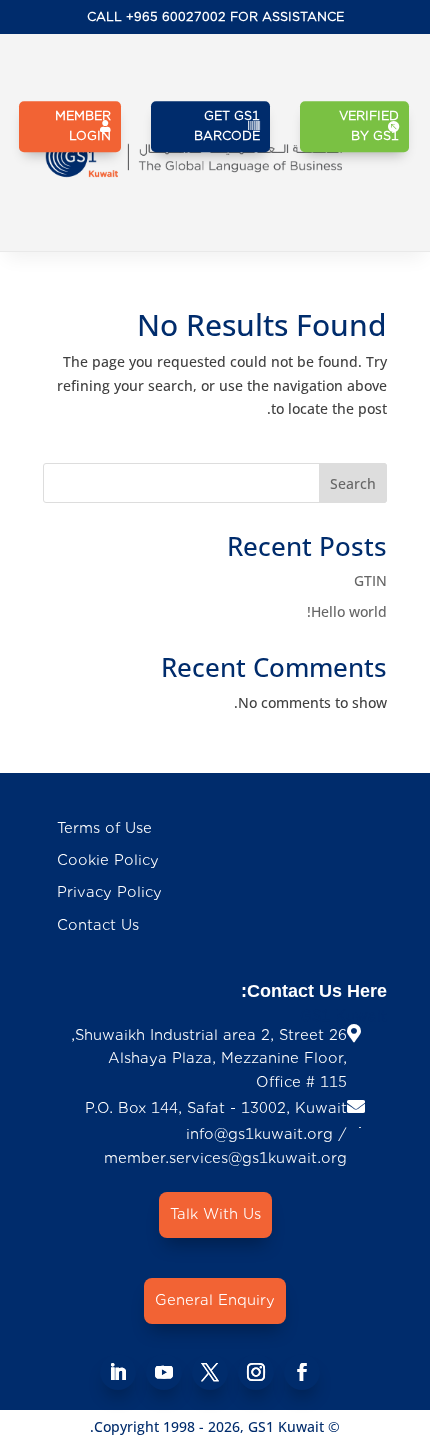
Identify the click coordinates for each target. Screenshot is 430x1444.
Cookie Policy (108, 860)
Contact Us (98, 925)
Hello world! (347, 611)
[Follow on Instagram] (256, 1372)
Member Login (83, 125)
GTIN (370, 580)
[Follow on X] (210, 1372)
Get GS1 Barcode (227, 125)
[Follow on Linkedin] (118, 1372)
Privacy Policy (109, 892)
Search (353, 483)
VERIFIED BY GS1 (369, 125)
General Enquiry (215, 1300)
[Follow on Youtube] (164, 1372)
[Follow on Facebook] (302, 1372)
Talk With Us (215, 1214)
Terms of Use (104, 828)
